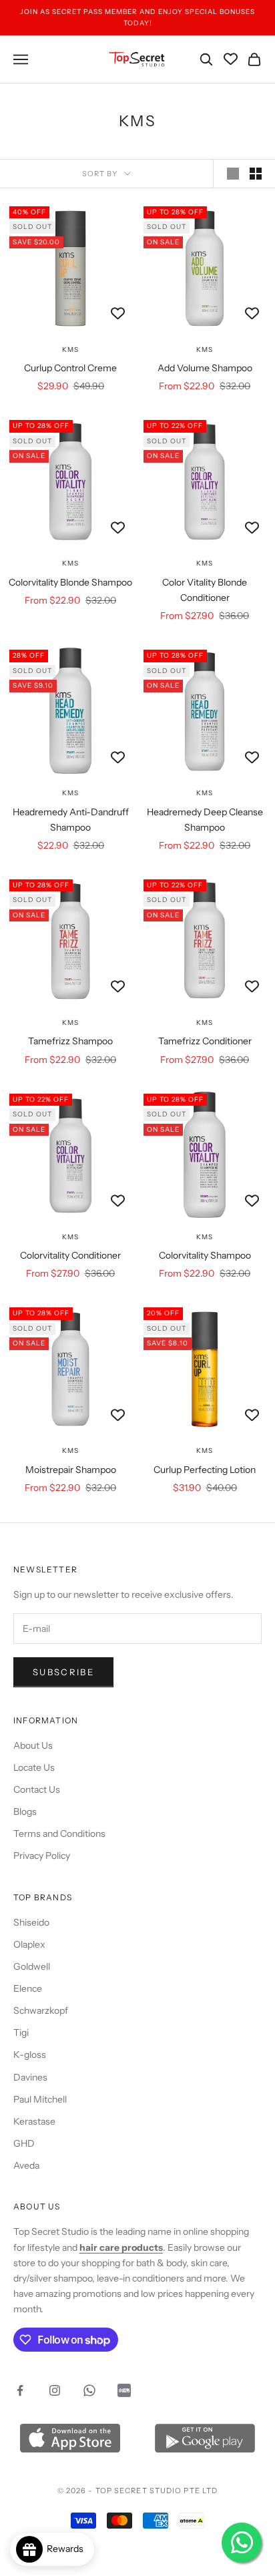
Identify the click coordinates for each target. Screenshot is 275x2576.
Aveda (26, 2165)
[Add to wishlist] (118, 314)
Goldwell (32, 1966)
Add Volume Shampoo (205, 368)
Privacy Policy (42, 1856)
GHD (24, 2143)
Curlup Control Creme (70, 368)
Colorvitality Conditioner (70, 1255)
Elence (28, 1988)
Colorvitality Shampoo (205, 1255)
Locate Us (34, 1767)
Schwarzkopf (41, 2010)
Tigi (21, 2032)
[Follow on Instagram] (55, 2390)
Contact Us (37, 1789)
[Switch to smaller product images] (256, 174)
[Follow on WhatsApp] (89, 2390)
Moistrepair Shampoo (71, 1470)
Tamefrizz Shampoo (70, 1041)
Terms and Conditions (59, 1834)
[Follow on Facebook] (20, 2390)
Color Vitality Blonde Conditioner (205, 590)
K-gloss (30, 2055)
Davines (30, 2077)
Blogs (25, 1811)
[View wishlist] (231, 59)
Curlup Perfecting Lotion (205, 1470)
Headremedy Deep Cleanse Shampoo (205, 820)
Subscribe (63, 1672)
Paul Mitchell (40, 2099)
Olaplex (29, 1944)
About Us (33, 1745)
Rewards (68, 2549)
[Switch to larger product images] (233, 174)
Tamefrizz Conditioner (205, 1041)
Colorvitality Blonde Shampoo (70, 582)
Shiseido (31, 1922)
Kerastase (34, 2121)
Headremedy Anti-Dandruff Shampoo (71, 820)
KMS (70, 350)
